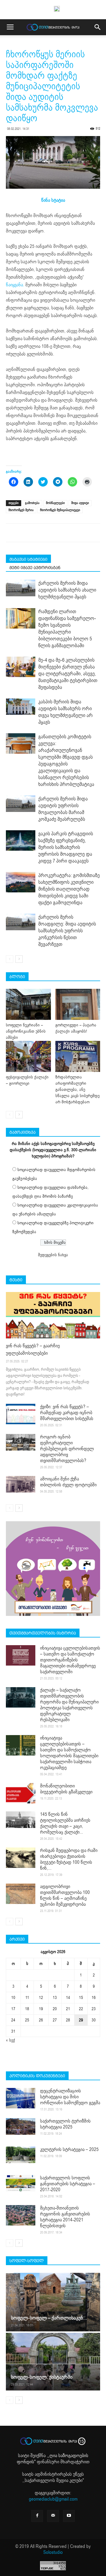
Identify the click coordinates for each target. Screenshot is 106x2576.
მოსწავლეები (55, 503)
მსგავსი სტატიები (28, 559)
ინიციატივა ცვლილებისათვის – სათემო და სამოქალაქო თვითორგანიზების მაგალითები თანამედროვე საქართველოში (70, 1660)
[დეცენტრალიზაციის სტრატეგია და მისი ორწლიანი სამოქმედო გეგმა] (21, 2098)
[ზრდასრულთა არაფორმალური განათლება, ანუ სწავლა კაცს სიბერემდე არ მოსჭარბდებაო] (78, 1056)
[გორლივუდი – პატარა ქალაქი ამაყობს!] (78, 1004)
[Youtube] (69, 2516)
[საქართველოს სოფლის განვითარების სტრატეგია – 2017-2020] (21, 2183)
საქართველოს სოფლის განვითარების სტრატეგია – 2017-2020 (68, 2184)
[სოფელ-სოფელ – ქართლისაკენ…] (53, 2302)
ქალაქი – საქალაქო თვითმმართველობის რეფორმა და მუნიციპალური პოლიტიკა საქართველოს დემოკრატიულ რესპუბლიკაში (69, 1705)
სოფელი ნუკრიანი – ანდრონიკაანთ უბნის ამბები (26, 1031)
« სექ (10, 2040)
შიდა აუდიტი (80, 503)
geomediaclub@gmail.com (53, 2499)
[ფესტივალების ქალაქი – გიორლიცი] (28, 1056)
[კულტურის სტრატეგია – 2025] (21, 2155)
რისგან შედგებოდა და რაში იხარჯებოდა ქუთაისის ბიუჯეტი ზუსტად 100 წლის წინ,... (69, 1859)
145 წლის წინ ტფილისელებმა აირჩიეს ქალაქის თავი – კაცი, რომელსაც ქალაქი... (65, 1823)
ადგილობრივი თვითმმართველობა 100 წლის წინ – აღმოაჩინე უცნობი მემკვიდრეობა (65, 1895)
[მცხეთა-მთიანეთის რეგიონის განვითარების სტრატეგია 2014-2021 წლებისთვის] (21, 2215)
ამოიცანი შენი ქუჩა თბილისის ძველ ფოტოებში (68, 1482)
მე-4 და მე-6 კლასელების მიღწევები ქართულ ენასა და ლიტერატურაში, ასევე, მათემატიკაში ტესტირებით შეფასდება (68, 674)
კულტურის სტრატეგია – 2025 (69, 2149)
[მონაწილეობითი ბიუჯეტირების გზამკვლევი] (21, 1793)
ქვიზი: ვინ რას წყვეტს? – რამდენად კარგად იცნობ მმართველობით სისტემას (67, 1413)
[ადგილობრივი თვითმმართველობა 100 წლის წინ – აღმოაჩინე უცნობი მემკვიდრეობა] (21, 1894)
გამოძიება (32, 503)
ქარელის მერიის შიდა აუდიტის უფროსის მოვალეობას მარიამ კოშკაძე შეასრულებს (63, 809)
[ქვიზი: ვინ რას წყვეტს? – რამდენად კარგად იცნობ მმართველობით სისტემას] (21, 1414)
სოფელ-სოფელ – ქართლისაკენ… (49, 2318)
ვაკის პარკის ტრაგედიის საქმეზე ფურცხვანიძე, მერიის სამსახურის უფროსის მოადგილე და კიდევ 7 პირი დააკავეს (66, 847)
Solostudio (53, 2552)
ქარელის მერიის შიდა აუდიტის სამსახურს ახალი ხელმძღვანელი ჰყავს (67, 590)
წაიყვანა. (15, 285)
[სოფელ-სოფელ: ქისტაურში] (53, 2362)
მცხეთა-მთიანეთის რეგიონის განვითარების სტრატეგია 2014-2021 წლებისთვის (65, 2217)
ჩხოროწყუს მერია (21, 510)
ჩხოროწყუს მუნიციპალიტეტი (60, 510)
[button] (98, 27)
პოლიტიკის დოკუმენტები (37, 2076)
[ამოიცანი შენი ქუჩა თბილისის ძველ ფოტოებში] (21, 1484)
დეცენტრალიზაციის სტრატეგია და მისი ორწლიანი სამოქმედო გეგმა (70, 2097)
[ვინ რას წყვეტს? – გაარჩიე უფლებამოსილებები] (53, 1315)
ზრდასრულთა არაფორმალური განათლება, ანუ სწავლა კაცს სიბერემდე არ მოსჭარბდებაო (77, 1090)
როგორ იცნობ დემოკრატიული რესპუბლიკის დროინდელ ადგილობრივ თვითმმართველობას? (67, 1449)
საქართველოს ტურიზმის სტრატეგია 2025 (65, 2124)
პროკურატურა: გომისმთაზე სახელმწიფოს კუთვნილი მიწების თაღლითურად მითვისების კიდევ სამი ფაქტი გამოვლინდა (69, 889)
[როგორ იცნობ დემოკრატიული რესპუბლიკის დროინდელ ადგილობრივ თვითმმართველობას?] (21, 1442)
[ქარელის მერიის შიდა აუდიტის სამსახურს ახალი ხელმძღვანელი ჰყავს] (21, 588)
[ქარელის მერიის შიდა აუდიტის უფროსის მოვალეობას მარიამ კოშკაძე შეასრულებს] (21, 804)
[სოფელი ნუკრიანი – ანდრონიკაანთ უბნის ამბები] (28, 1004)
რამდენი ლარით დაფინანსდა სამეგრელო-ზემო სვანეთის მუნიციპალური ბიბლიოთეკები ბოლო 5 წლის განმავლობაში (67, 629)
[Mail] (53, 2516)
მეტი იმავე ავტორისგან (35, 568)
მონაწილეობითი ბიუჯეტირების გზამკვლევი (66, 1789)
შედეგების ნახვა (53, 1255)
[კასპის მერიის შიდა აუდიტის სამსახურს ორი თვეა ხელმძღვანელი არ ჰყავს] (21, 707)
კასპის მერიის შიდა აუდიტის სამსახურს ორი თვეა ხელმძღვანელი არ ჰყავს (66, 712)
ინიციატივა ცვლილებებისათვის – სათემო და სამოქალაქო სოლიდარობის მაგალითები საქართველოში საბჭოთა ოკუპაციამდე (69, 1753)
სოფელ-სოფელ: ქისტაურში (42, 2377)
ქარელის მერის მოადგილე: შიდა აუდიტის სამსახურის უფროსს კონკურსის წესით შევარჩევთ (67, 931)
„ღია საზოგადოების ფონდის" (53, 2459)
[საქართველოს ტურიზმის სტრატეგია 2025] (21, 2126)
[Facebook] (37, 2516)
